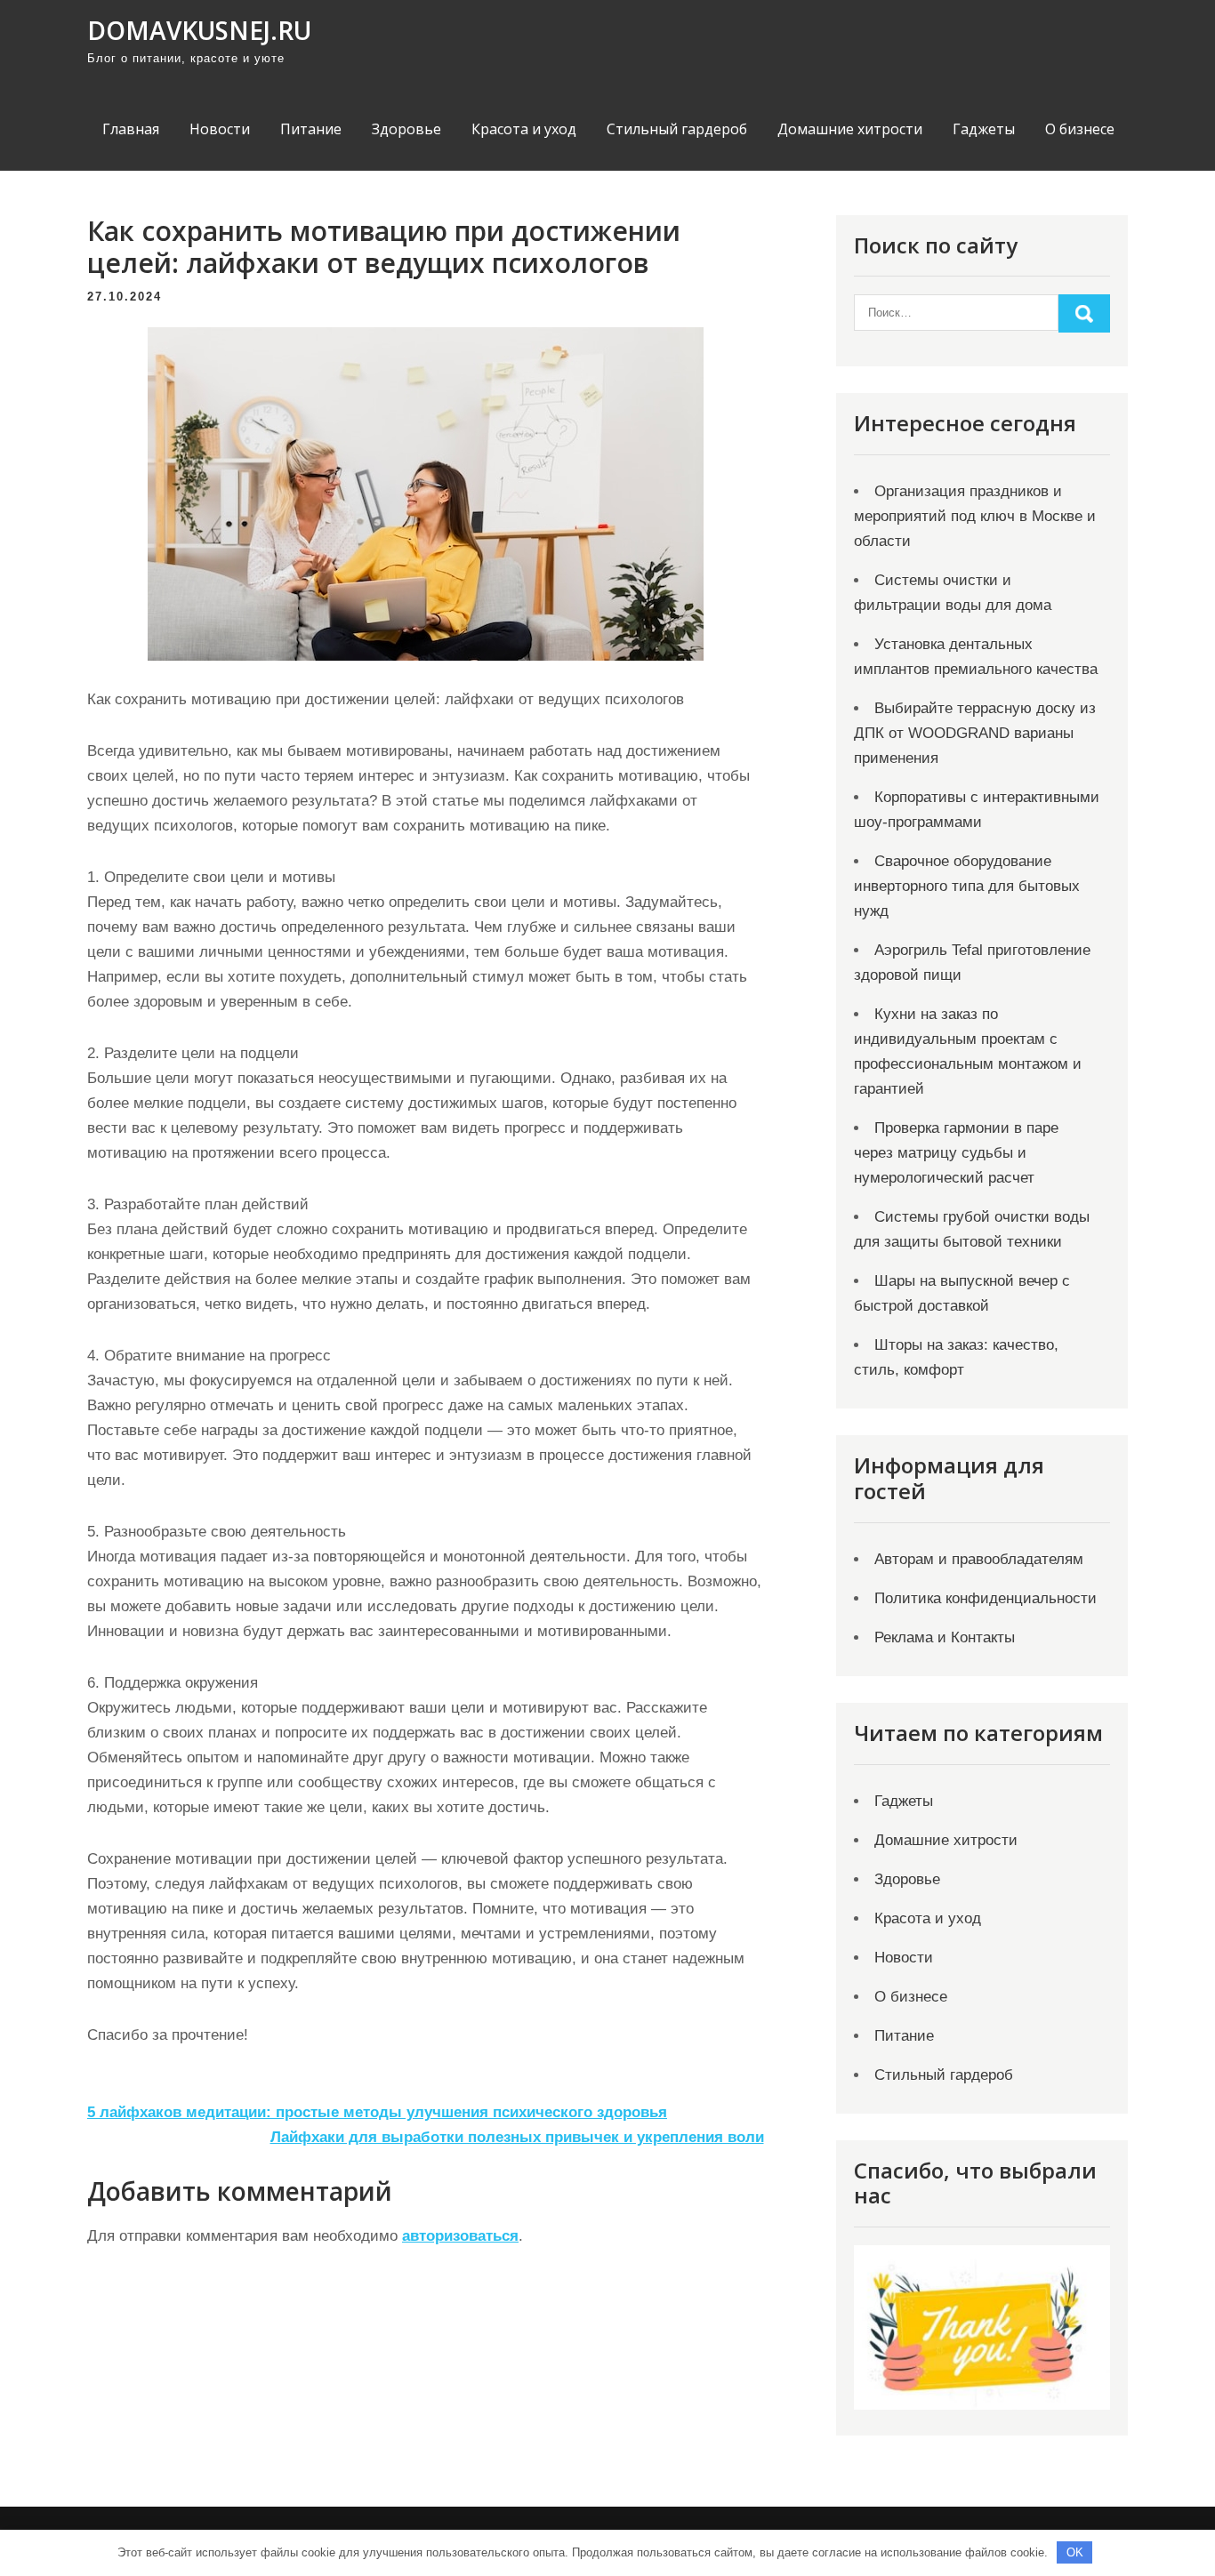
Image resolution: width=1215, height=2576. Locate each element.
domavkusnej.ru (199, 30)
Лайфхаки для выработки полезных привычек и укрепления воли (517, 2137)
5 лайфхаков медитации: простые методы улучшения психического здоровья (377, 2112)
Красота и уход (524, 129)
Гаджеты (984, 129)
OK (1075, 2552)
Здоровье (406, 129)
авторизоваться (460, 2236)
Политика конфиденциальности (986, 1598)
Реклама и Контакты (945, 1637)
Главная (131, 129)
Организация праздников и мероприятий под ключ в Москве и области (975, 516)
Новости (220, 129)
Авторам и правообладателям (979, 1559)
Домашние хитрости (850, 129)
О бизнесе (1080, 129)
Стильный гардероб (677, 129)
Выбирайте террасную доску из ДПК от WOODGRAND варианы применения (975, 733)
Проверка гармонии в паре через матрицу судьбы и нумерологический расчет (956, 1153)
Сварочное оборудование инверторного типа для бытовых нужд (967, 886)
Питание (311, 129)
